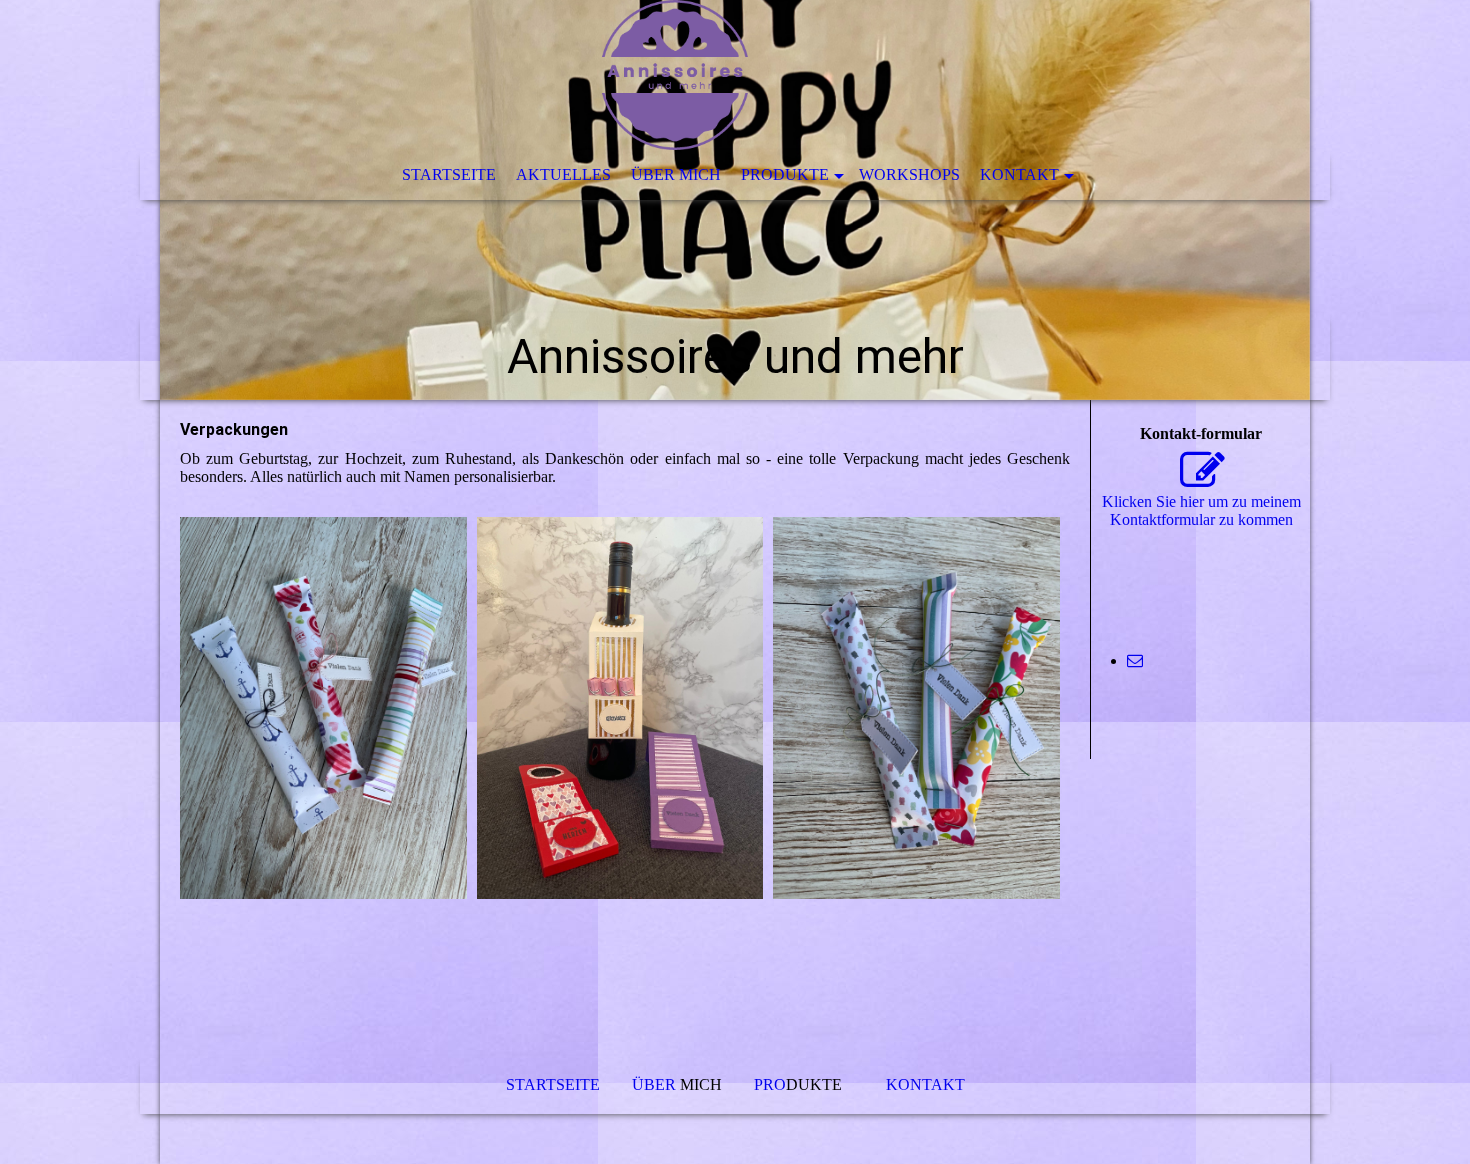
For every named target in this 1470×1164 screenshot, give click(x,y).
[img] (735, 200)
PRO (770, 1084)
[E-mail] (1135, 660)
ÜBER (656, 1084)
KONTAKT (1019, 174)
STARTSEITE (449, 174)
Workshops (909, 174)
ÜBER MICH (676, 174)
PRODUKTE (785, 174)
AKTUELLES (563, 174)
